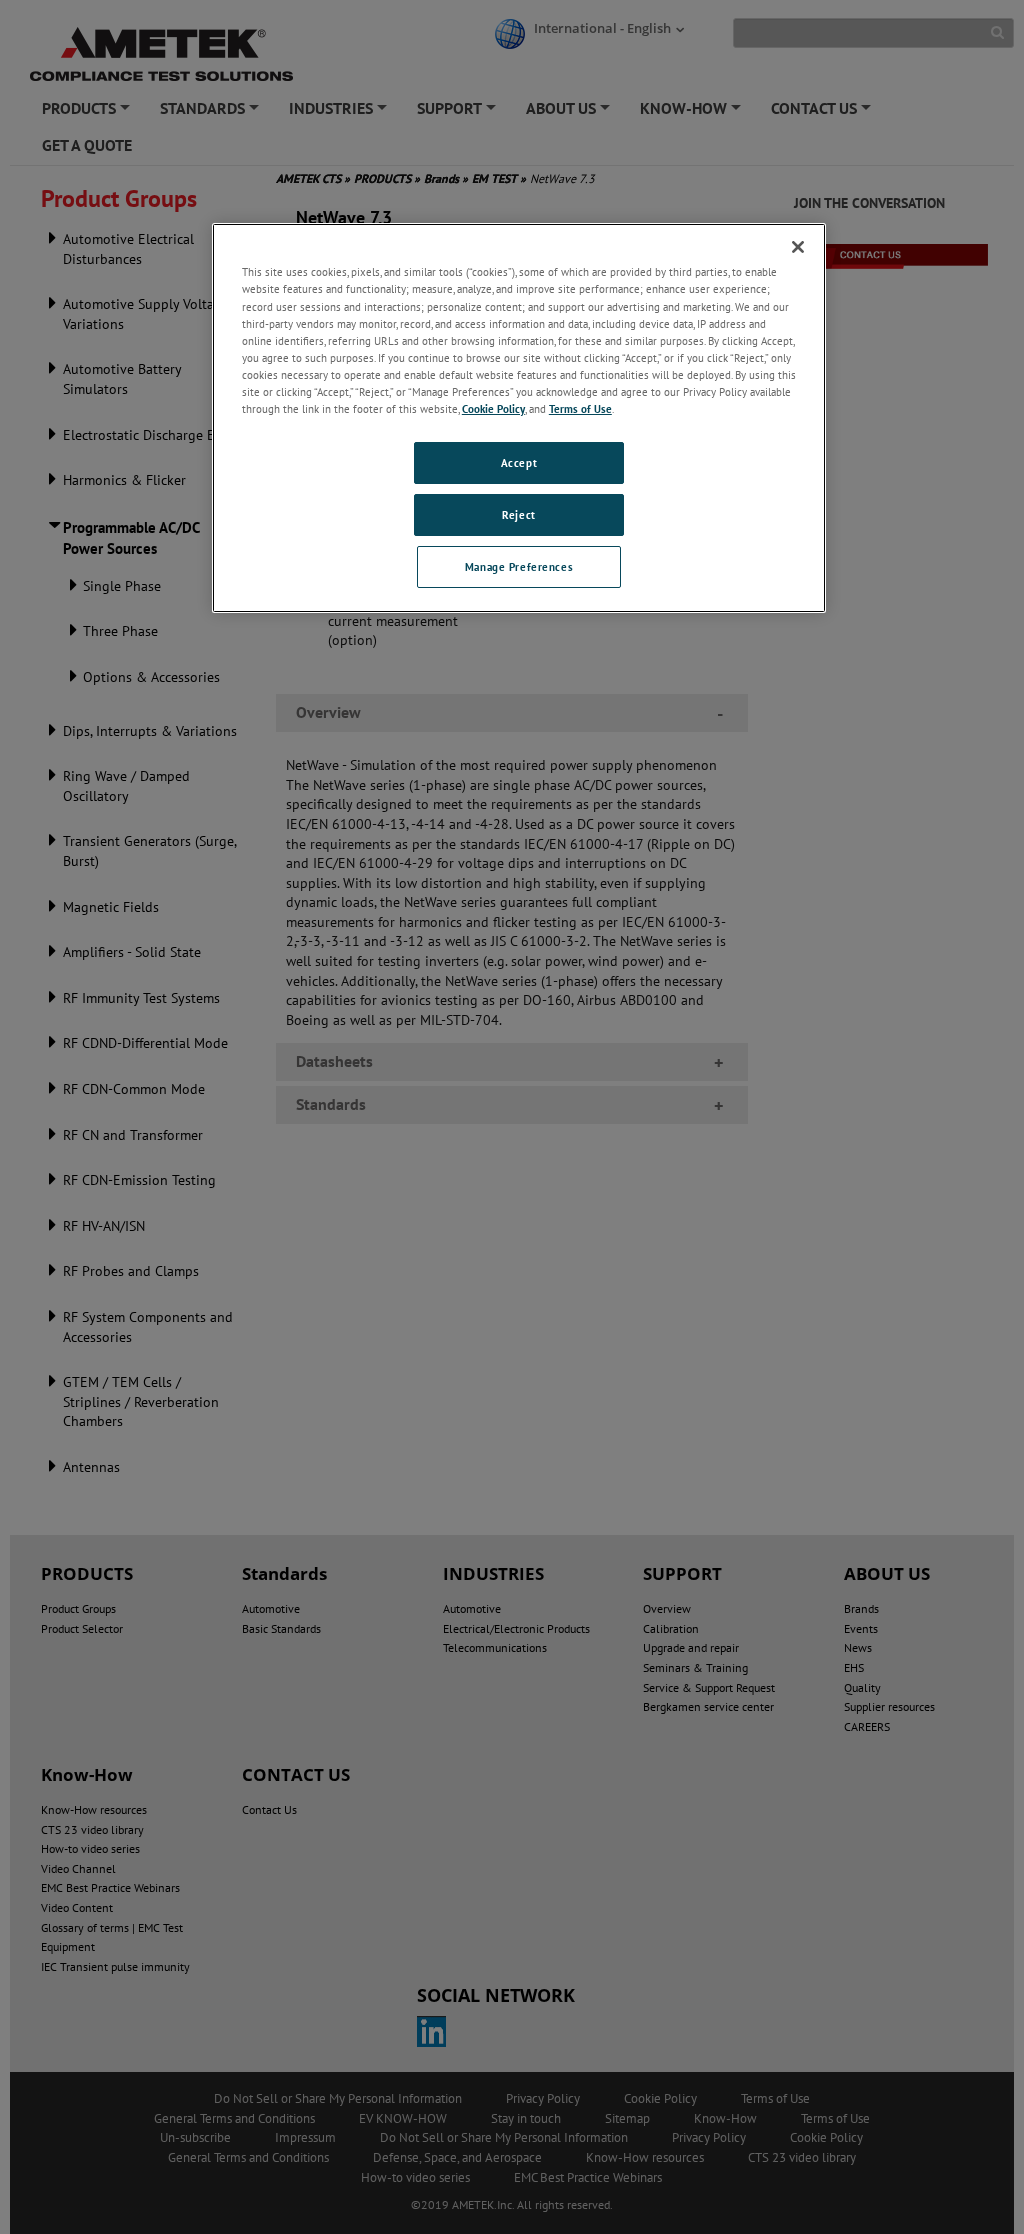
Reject (518, 514)
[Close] (798, 247)
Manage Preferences (519, 566)
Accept (519, 462)
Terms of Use (580, 408)
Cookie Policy (493, 408)
